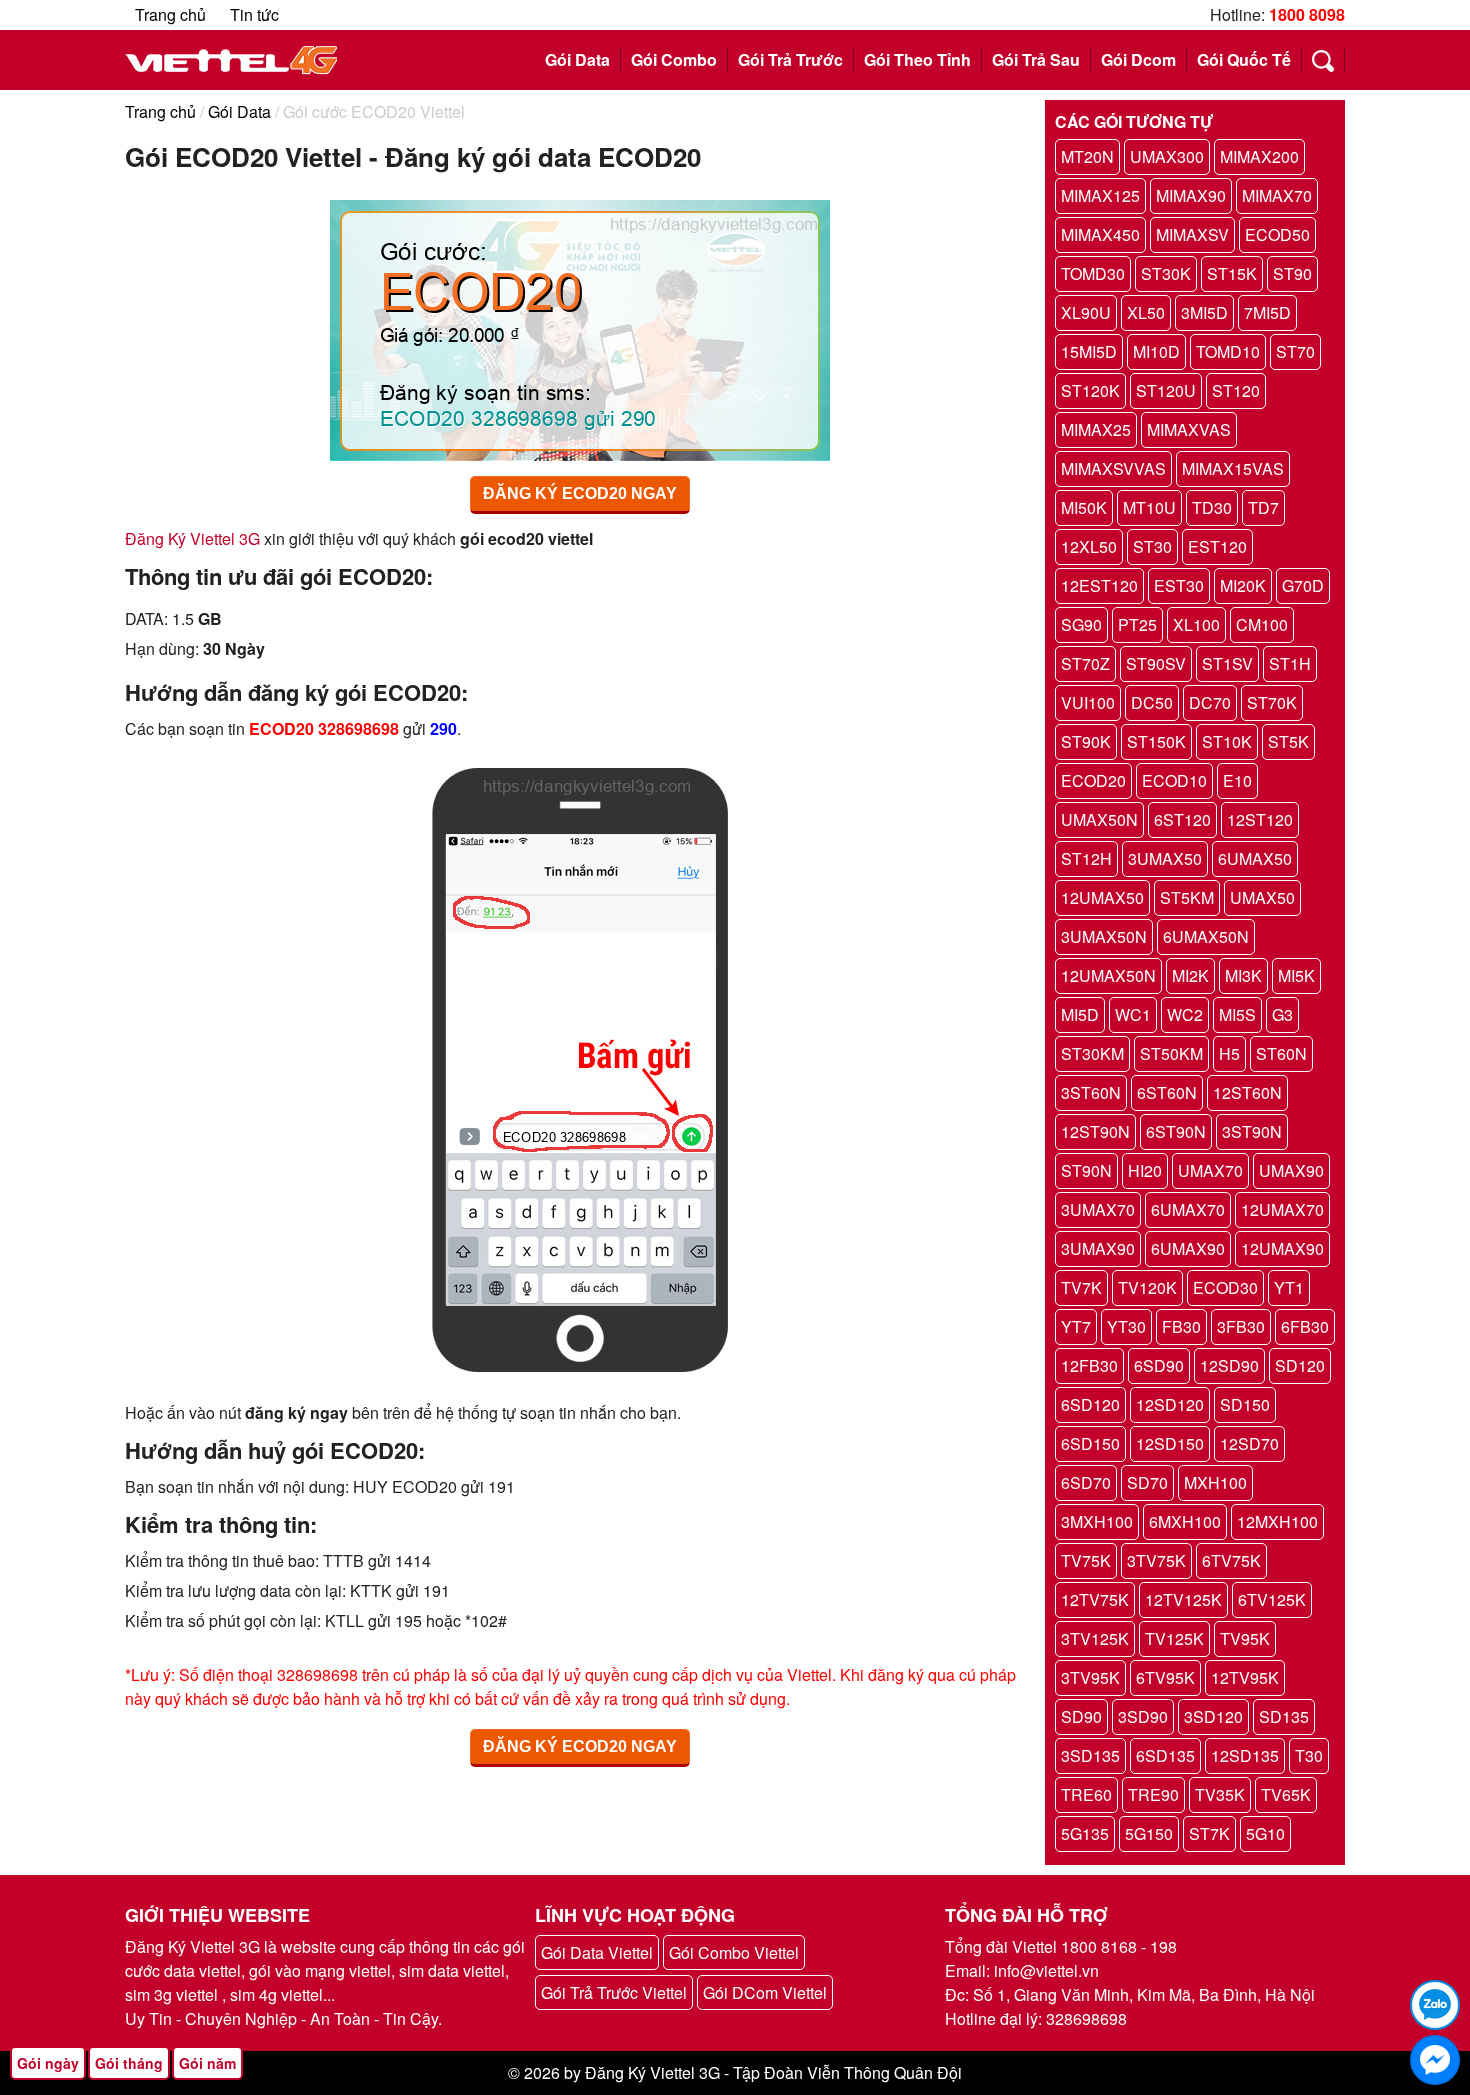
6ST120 (1182, 819)
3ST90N (1252, 1131)
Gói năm (207, 2063)
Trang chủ (170, 14)
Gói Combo (674, 59)
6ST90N (1176, 1131)
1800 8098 (1307, 14)
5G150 (1149, 1833)
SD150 (1245, 1404)
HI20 (1145, 1170)
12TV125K (1183, 1599)
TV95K (1245, 1638)
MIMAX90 (1191, 195)
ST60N (1281, 1053)
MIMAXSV (1192, 234)
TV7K (1081, 1287)
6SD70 (1086, 1482)
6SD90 (1159, 1365)
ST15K (1232, 273)
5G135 (1085, 1833)
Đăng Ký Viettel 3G (192, 538)
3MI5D (1204, 312)
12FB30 (1089, 1365)
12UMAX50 (1102, 897)
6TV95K (1165, 1677)
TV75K (1086, 1560)
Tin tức (254, 14)
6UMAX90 (1188, 1248)
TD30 (1212, 507)
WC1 (1133, 1014)
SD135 (1284, 1716)
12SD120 (1170, 1404)
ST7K (1209, 1833)
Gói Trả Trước (790, 59)
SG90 (1081, 624)
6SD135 (1165, 1755)
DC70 (1210, 702)
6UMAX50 (1255, 858)
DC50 (1152, 702)
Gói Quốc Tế (1244, 59)
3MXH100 (1097, 1521)
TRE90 (1153, 1794)
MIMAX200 (1259, 156)
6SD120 (1090, 1404)
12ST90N (1095, 1131)
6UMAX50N (1206, 936)
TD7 (1263, 507)
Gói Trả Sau (1036, 59)
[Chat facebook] (1435, 2060)
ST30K (1166, 273)
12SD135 (1245, 1755)
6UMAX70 (1188, 1209)
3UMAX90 (1098, 1248)
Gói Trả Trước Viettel (614, 1992)
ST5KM (1187, 897)
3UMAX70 (1098, 1209)
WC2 (1185, 1014)
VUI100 (1088, 702)
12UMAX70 (1282, 1209)
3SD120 (1213, 1716)
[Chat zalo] (1435, 2005)
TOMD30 (1093, 273)
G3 (1282, 1014)
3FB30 (1241, 1326)
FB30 (1181, 1326)
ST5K (1288, 741)
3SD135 (1090, 1755)
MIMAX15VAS (1233, 468)
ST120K (1090, 390)
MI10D (1156, 351)
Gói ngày (48, 2063)
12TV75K (1095, 1599)
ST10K (1227, 741)
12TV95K (1245, 1677)
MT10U (1149, 507)
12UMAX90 (1282, 1248)
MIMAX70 (1277, 195)
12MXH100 (1277, 1521)
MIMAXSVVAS (1113, 468)
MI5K (1296, 975)
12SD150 (1170, 1443)
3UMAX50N (1104, 936)
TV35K (1220, 1794)
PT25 (1137, 624)
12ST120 (1260, 819)
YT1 (1289, 1287)
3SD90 (1143, 1716)
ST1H (1290, 663)
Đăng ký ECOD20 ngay (580, 493)
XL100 (1196, 624)
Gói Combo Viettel (734, 1952)
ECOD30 (1225, 1287)
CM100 (1262, 624)
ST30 (1152, 546)
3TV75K (1156, 1560)
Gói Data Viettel (597, 1952)
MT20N (1087, 156)
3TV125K (1095, 1638)
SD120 (1300, 1365)
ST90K (1086, 741)
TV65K (1286, 1794)
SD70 (1147, 1482)
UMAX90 (1291, 1170)
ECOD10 (1174, 780)
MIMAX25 (1096, 429)
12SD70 (1249, 1443)
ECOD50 (1277, 234)
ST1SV (1227, 663)
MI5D (1080, 1014)
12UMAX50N (1108, 975)
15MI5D (1089, 351)
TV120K (1147, 1287)
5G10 (1265, 1833)
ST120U (1166, 390)
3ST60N (1091, 1092)
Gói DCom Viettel (765, 1992)
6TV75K (1231, 1560)
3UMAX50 (1165, 858)
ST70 (1295, 351)
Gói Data (577, 59)
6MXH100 (1185, 1521)
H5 (1229, 1053)
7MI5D (1267, 312)
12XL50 (1089, 546)
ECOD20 (1093, 780)
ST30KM (1092, 1053)
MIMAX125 (1100, 195)
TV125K (1174, 1638)
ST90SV (1156, 663)
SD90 (1081, 1716)
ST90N (1086, 1170)
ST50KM (1171, 1053)
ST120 (1236, 390)
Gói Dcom (1138, 59)
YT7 (1076, 1326)
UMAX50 (1262, 897)
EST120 (1217, 546)
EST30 (1179, 585)
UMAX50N (1099, 819)
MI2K (1190, 975)
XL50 (1146, 312)
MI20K (1243, 585)
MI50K (1084, 507)
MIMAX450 (1100, 234)
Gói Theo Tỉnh (917, 59)
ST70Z (1085, 663)
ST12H (1086, 858)
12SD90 (1229, 1365)
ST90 (1292, 273)
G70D (1303, 585)
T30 (1309, 1755)
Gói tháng (129, 2063)
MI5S (1237, 1014)
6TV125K (1272, 1599)
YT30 (1126, 1326)
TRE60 (1086, 1794)
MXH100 (1215, 1482)
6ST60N (1167, 1092)
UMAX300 (1167, 156)
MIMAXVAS (1189, 429)
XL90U (1086, 312)
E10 (1237, 780)
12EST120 (1099, 585)
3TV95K (1090, 1677)
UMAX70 (1210, 1170)
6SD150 (1090, 1443)
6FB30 (1305, 1326)
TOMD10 (1228, 351)
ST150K (1156, 741)
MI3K (1243, 975)
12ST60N (1247, 1092)
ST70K (1272, 702)
